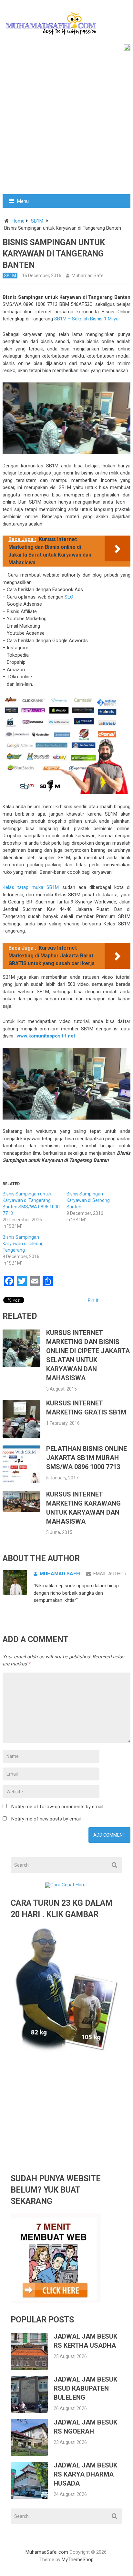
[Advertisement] (66, 124)
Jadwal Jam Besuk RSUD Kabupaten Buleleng (85, 2388)
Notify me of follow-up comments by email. (58, 1807)
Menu (23, 201)
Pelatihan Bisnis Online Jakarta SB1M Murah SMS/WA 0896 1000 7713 (87, 1458)
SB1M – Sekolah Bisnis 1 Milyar (87, 319)
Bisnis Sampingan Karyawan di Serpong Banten (88, 1200)
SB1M (37, 221)
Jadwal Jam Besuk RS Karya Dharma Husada (85, 2474)
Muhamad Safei (88, 276)
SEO (68, 597)
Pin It (93, 1300)
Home (18, 221)
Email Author (110, 1574)
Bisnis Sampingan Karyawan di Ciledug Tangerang (23, 1244)
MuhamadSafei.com (47, 2552)
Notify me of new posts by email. (46, 1819)
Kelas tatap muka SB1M (31, 887)
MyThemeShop (78, 2560)
